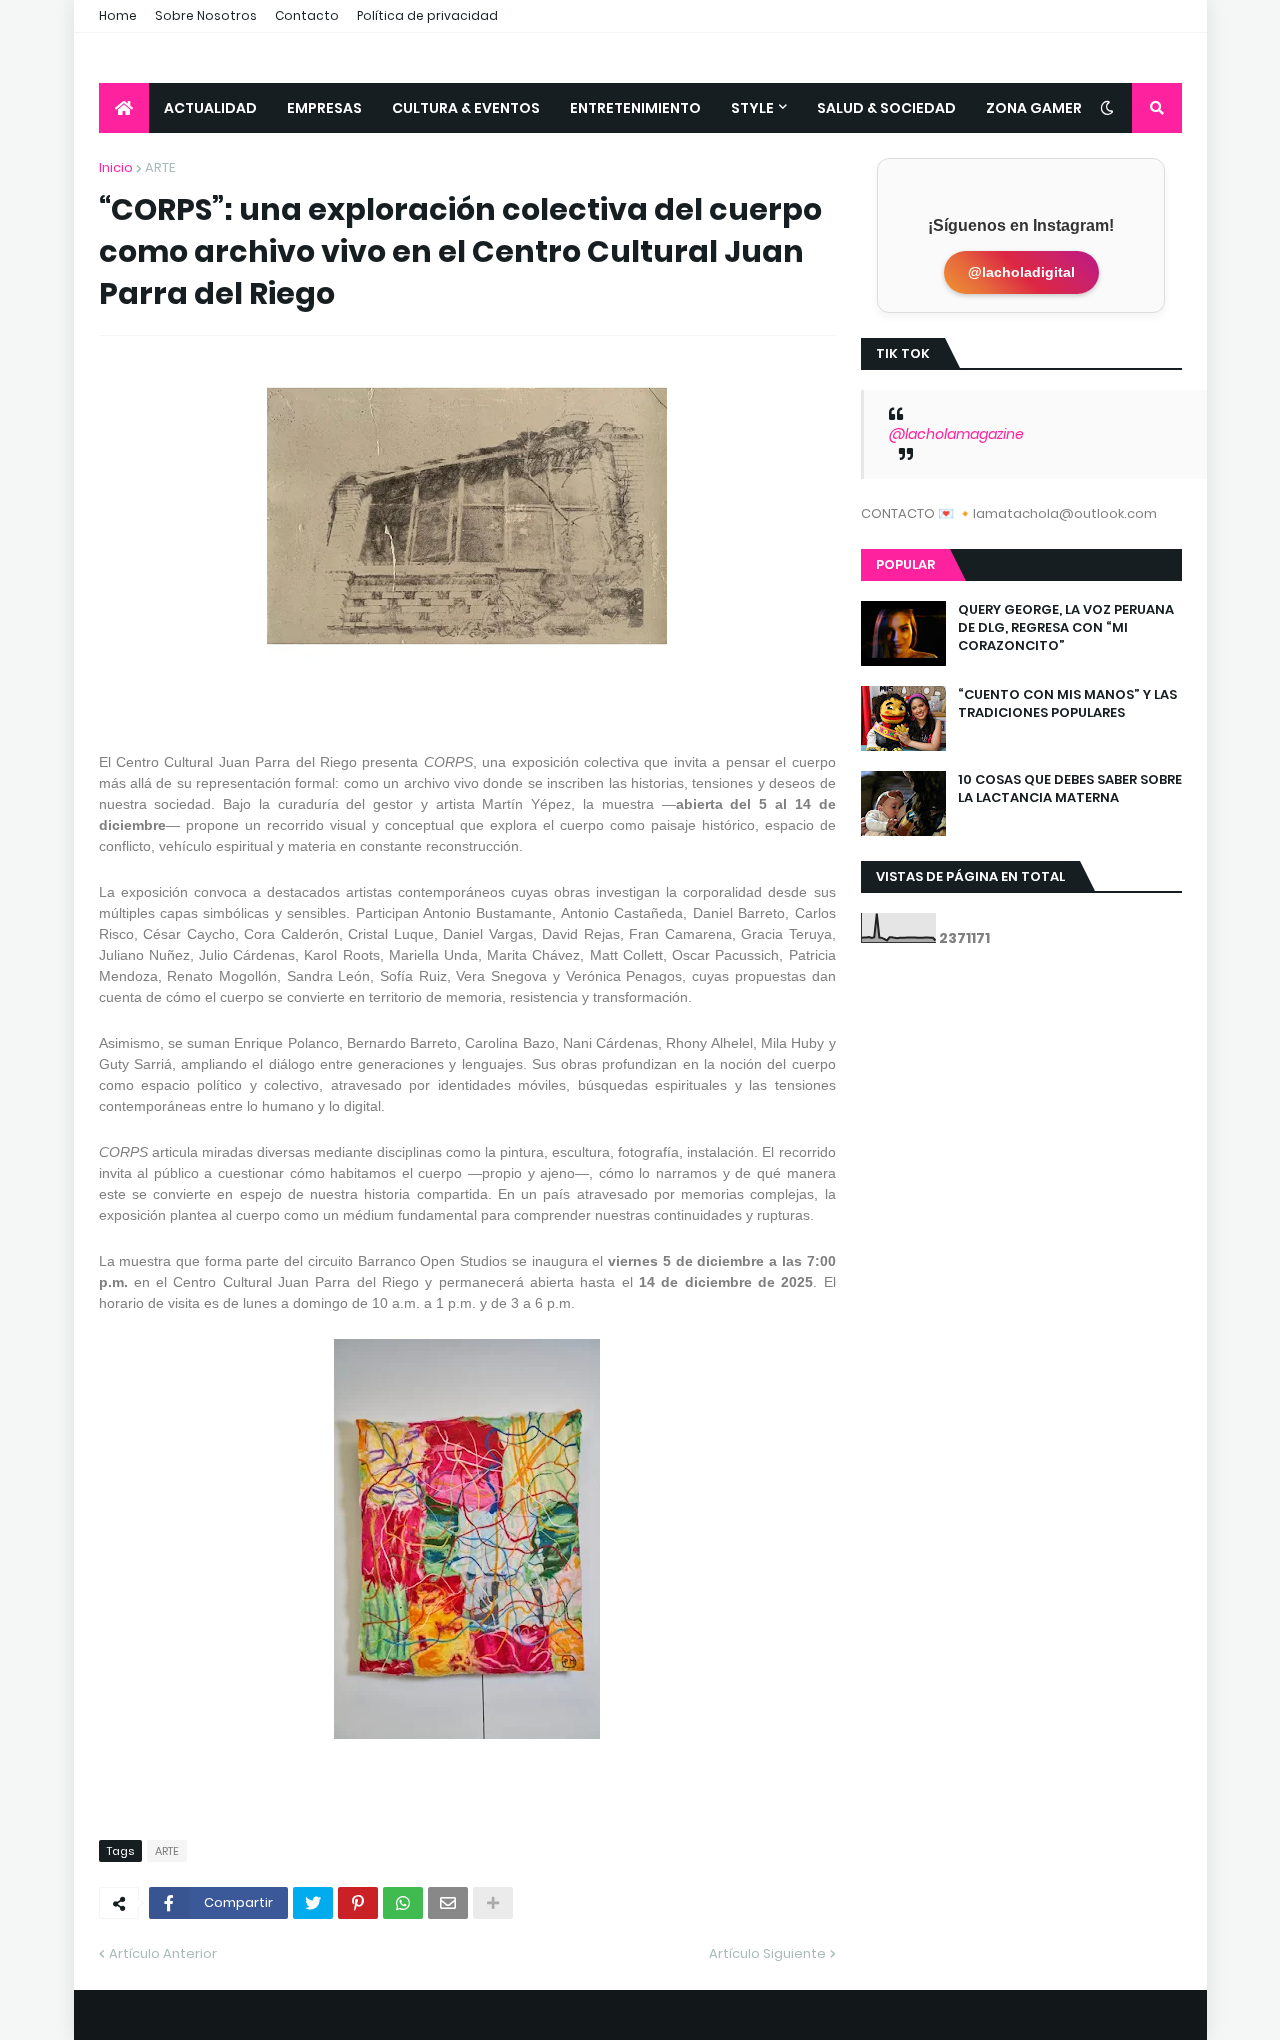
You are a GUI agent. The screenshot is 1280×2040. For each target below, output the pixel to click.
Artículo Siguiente (767, 1953)
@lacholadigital (1021, 272)
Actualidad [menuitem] (210, 108)
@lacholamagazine (956, 434)
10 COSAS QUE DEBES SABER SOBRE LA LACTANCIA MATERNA (1070, 789)
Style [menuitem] (752, 108)
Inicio (116, 167)
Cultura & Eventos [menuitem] (466, 108)
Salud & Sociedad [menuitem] (886, 108)
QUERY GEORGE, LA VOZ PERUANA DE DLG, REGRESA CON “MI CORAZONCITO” (1066, 628)
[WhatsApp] (403, 1903)
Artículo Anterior (163, 1953)
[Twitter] (313, 1903)
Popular (905, 564)
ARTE (160, 167)
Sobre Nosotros (206, 15)
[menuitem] (124, 108)
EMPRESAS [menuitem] (324, 108)
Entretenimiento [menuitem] (635, 108)
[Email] (448, 1903)
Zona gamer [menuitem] (1034, 108)
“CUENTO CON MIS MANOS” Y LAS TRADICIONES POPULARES (1067, 704)
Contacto (307, 15)
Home (118, 15)
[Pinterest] (358, 1903)
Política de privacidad (427, 15)
